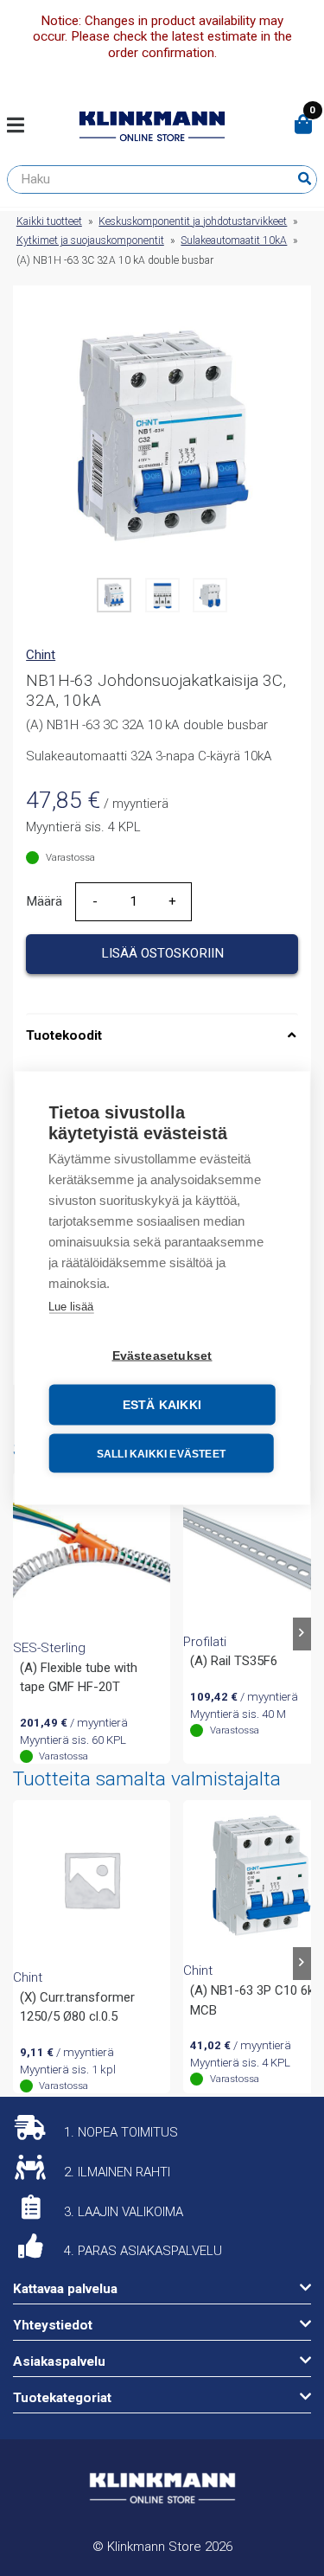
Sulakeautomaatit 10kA (234, 240)
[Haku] (305, 179)
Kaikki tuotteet (49, 221)
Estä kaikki (162, 1405)
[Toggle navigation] (22, 126)
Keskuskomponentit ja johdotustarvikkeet (193, 221)
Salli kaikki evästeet (161, 1453)
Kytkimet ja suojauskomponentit (90, 240)
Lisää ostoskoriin (162, 953)
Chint (41, 655)
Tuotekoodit (64, 1035)
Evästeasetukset (162, 1356)
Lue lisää (71, 1307)
